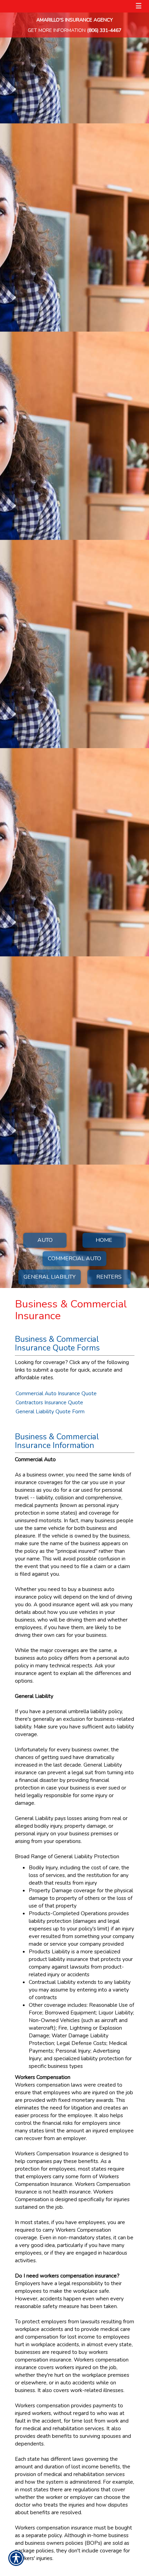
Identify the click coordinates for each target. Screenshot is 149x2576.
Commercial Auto (74, 1258)
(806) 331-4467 (104, 30)
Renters (109, 1277)
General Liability (50, 1277)
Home (104, 1240)
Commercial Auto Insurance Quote (56, 1393)
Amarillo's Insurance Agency (75, 20)
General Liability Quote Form (50, 1411)
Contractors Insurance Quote (49, 1402)
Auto (45, 1240)
